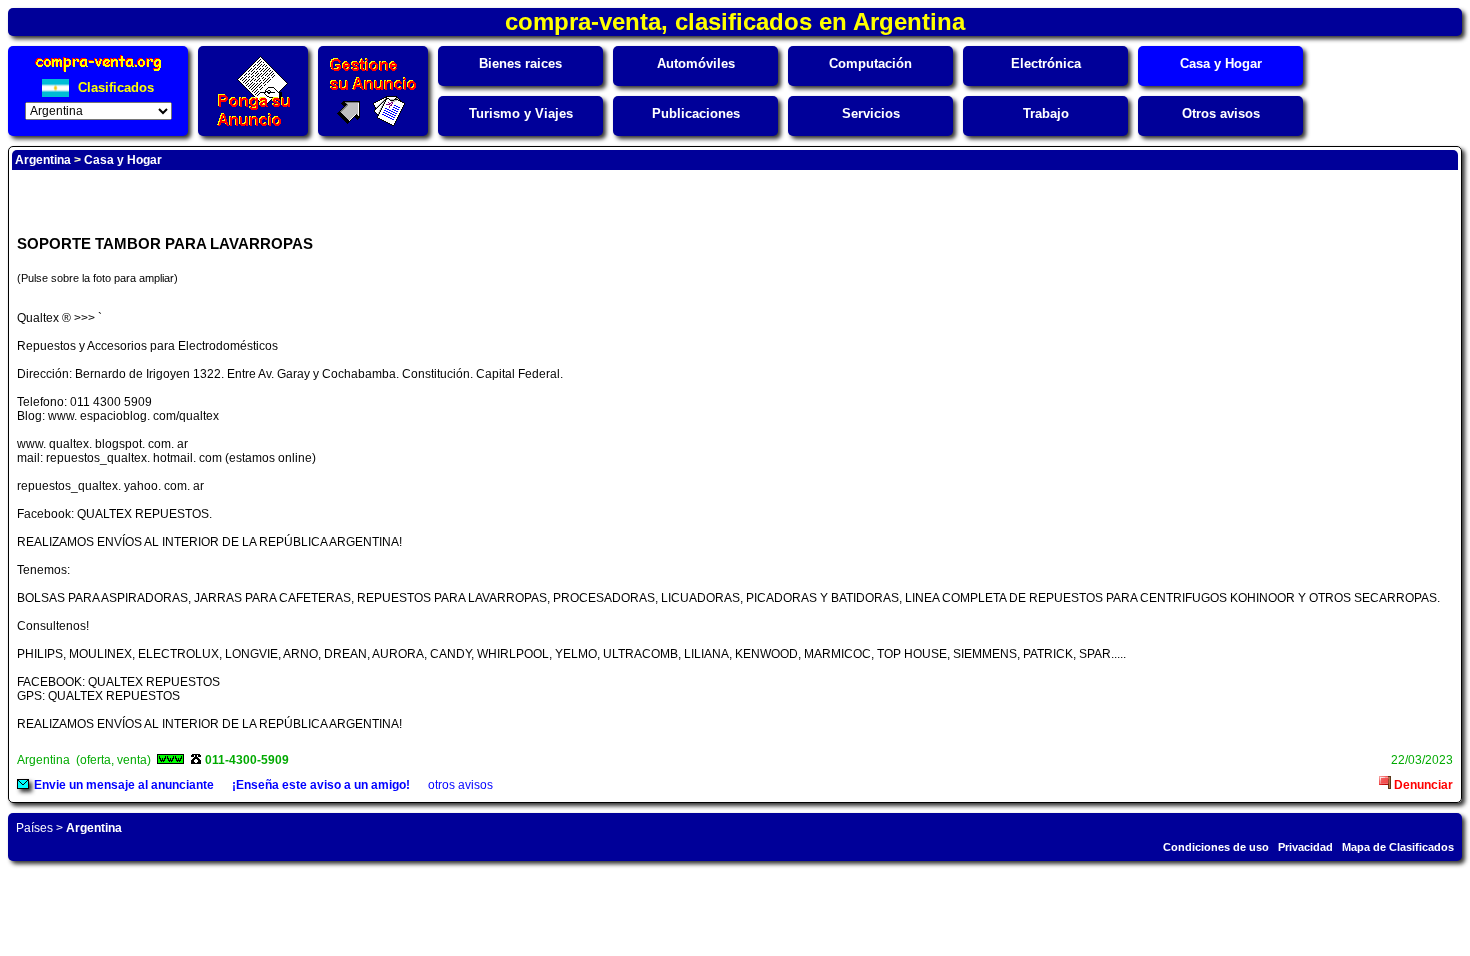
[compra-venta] (98, 71)
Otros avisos (1221, 113)
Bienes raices (520, 63)
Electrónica (1046, 63)
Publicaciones (696, 113)
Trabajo (1046, 113)
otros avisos (460, 785)
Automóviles (696, 63)
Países (34, 828)
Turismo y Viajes (521, 113)
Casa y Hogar (1221, 63)
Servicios (871, 113)
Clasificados (114, 87)
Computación (870, 63)
